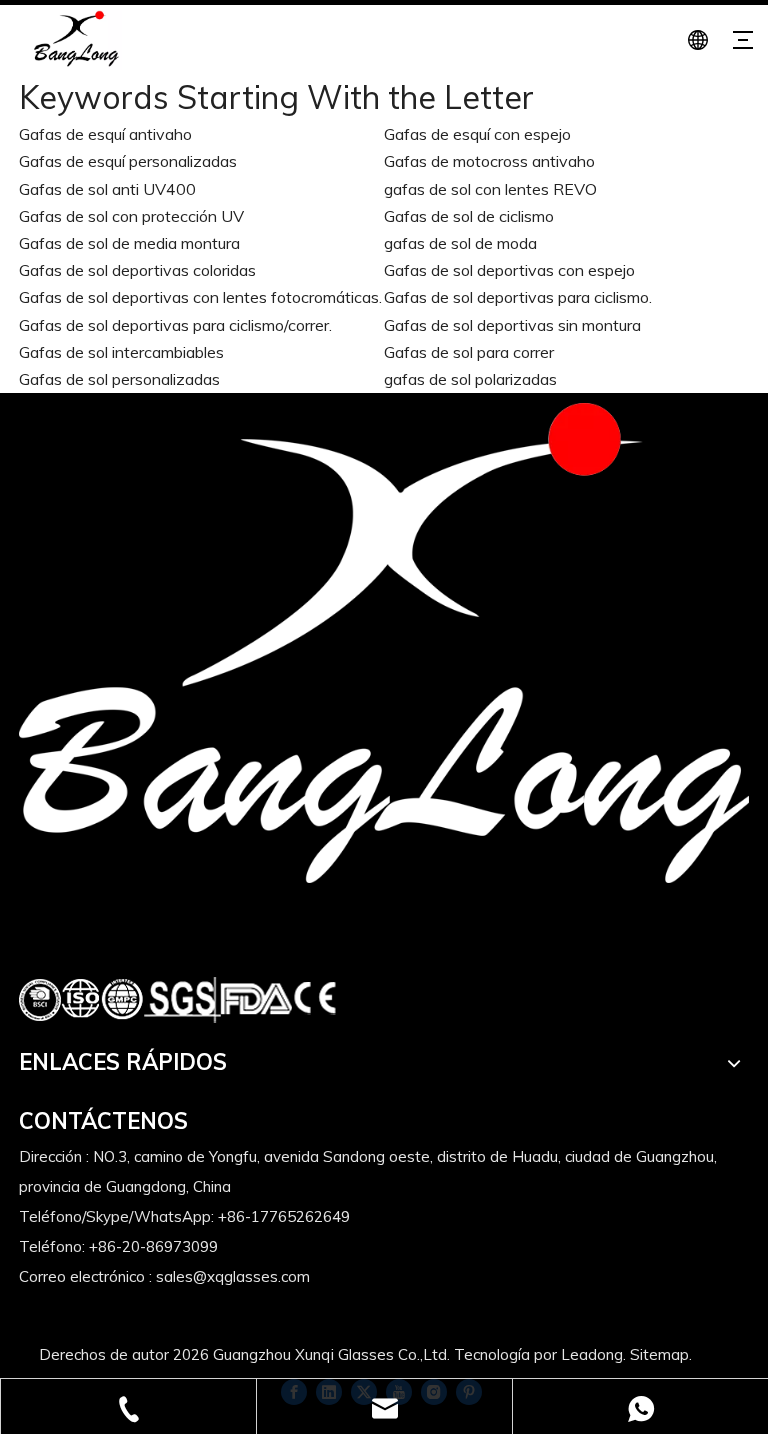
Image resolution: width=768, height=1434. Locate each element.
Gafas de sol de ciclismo (469, 216)
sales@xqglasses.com (233, 1276)
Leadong (592, 1354)
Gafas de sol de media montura (129, 243)
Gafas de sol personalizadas (119, 379)
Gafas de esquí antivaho (105, 134)
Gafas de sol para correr (469, 352)
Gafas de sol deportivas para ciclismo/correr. (175, 325)
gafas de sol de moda (460, 243)
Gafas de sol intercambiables (121, 352)
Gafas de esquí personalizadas (128, 161)
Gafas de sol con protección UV (131, 216)
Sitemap (659, 1354)
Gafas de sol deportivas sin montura (512, 325)
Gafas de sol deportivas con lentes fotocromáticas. (200, 297)
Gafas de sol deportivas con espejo (509, 270)
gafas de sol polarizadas (470, 379)
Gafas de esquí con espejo (477, 134)
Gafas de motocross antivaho (489, 161)
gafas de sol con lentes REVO (490, 189)
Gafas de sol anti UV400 (107, 189)
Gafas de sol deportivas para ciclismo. (518, 297)
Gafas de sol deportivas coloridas (137, 270)
